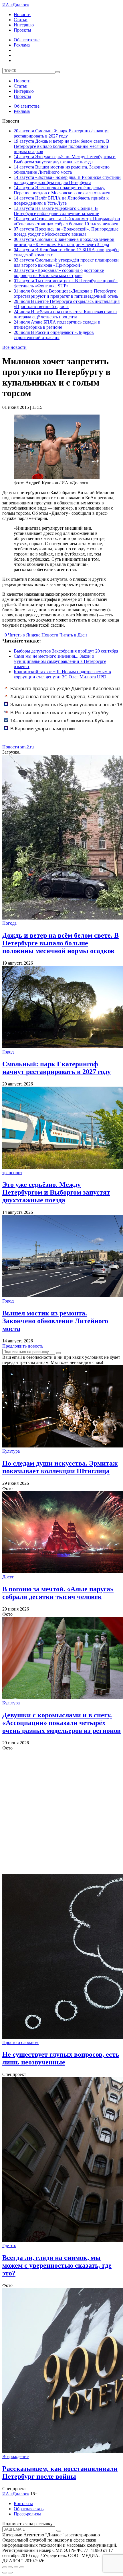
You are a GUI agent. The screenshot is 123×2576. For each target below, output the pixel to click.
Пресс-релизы (27, 2514)
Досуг (8, 1577)
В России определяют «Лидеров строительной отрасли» (54, 335)
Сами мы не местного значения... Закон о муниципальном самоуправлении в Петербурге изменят (60, 661)
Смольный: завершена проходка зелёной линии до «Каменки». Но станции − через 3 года (64, 242)
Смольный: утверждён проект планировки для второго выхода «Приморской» (66, 263)
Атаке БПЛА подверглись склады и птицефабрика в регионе (57, 325)
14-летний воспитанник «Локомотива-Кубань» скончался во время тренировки (58, 724)
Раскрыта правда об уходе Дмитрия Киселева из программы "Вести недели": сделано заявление (62, 692)
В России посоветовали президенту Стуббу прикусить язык (56, 716)
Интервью (24, 25)
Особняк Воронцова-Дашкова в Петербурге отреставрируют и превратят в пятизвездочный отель (66, 294)
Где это (9, 2245)
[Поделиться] (10, 2567)
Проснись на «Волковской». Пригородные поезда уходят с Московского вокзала (66, 232)
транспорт (12, 1173)
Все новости (14, 347)
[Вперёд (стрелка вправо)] (10, 2573)
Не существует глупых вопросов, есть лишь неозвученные (61, 2058)
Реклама (22, 45)
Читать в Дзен (73, 635)
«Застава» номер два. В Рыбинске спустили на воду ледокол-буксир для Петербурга (67, 180)
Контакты (23, 2504)
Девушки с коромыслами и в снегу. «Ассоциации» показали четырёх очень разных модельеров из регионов (61, 1723)
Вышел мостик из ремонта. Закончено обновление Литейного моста (62, 170)
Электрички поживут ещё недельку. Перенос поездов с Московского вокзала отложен (62, 190)
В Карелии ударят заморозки (43, 729)
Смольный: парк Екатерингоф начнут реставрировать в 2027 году (61, 133)
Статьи (21, 20)
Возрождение (15, 2456)
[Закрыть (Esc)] (5, 2567)
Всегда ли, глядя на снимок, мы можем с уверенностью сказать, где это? (57, 2265)
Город (8, 1052)
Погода (9, 923)
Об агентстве (27, 40)
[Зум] (22, 2567)
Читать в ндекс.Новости (33, 635)
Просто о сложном (20, 2042)
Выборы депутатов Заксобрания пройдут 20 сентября (66, 651)
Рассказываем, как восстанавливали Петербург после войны (60, 2473)
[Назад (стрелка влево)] (5, 2573)
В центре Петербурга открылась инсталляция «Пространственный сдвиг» (67, 304)
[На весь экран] (16, 2567)
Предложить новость (23, 1346)
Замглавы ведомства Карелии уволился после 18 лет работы (63, 708)
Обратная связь (29, 2509)
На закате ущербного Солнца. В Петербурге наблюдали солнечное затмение (56, 211)
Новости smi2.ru (18, 747)
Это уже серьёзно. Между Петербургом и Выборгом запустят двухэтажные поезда (65, 159)
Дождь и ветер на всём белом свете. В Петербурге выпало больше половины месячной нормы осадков (61, 146)
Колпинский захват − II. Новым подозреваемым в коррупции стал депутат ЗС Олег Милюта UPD (62, 674)
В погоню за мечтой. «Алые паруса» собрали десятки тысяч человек (58, 1593)
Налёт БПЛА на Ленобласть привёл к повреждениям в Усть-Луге (61, 201)
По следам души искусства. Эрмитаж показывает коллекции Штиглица (60, 1467)
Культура (11, 1451)
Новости (22, 14)
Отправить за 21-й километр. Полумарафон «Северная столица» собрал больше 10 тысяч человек (67, 221)
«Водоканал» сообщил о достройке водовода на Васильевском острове (59, 273)
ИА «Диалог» (16, 5)
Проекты (22, 30)
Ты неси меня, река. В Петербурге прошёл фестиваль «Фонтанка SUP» (66, 283)
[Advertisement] (61, 1812)
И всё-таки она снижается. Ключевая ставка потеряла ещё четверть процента (65, 314)
